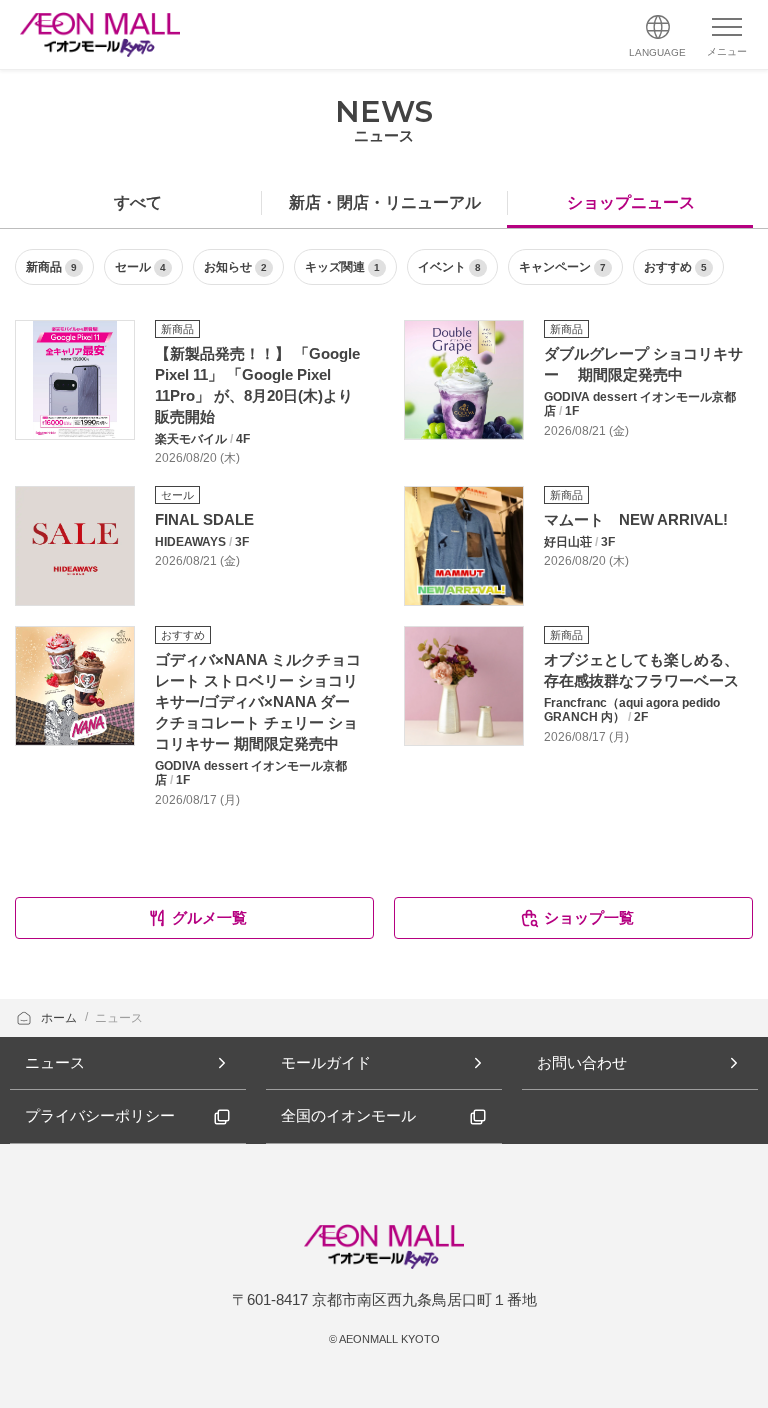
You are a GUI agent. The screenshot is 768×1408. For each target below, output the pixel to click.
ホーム (60, 1018)
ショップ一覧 (589, 917)
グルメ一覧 (209, 917)
